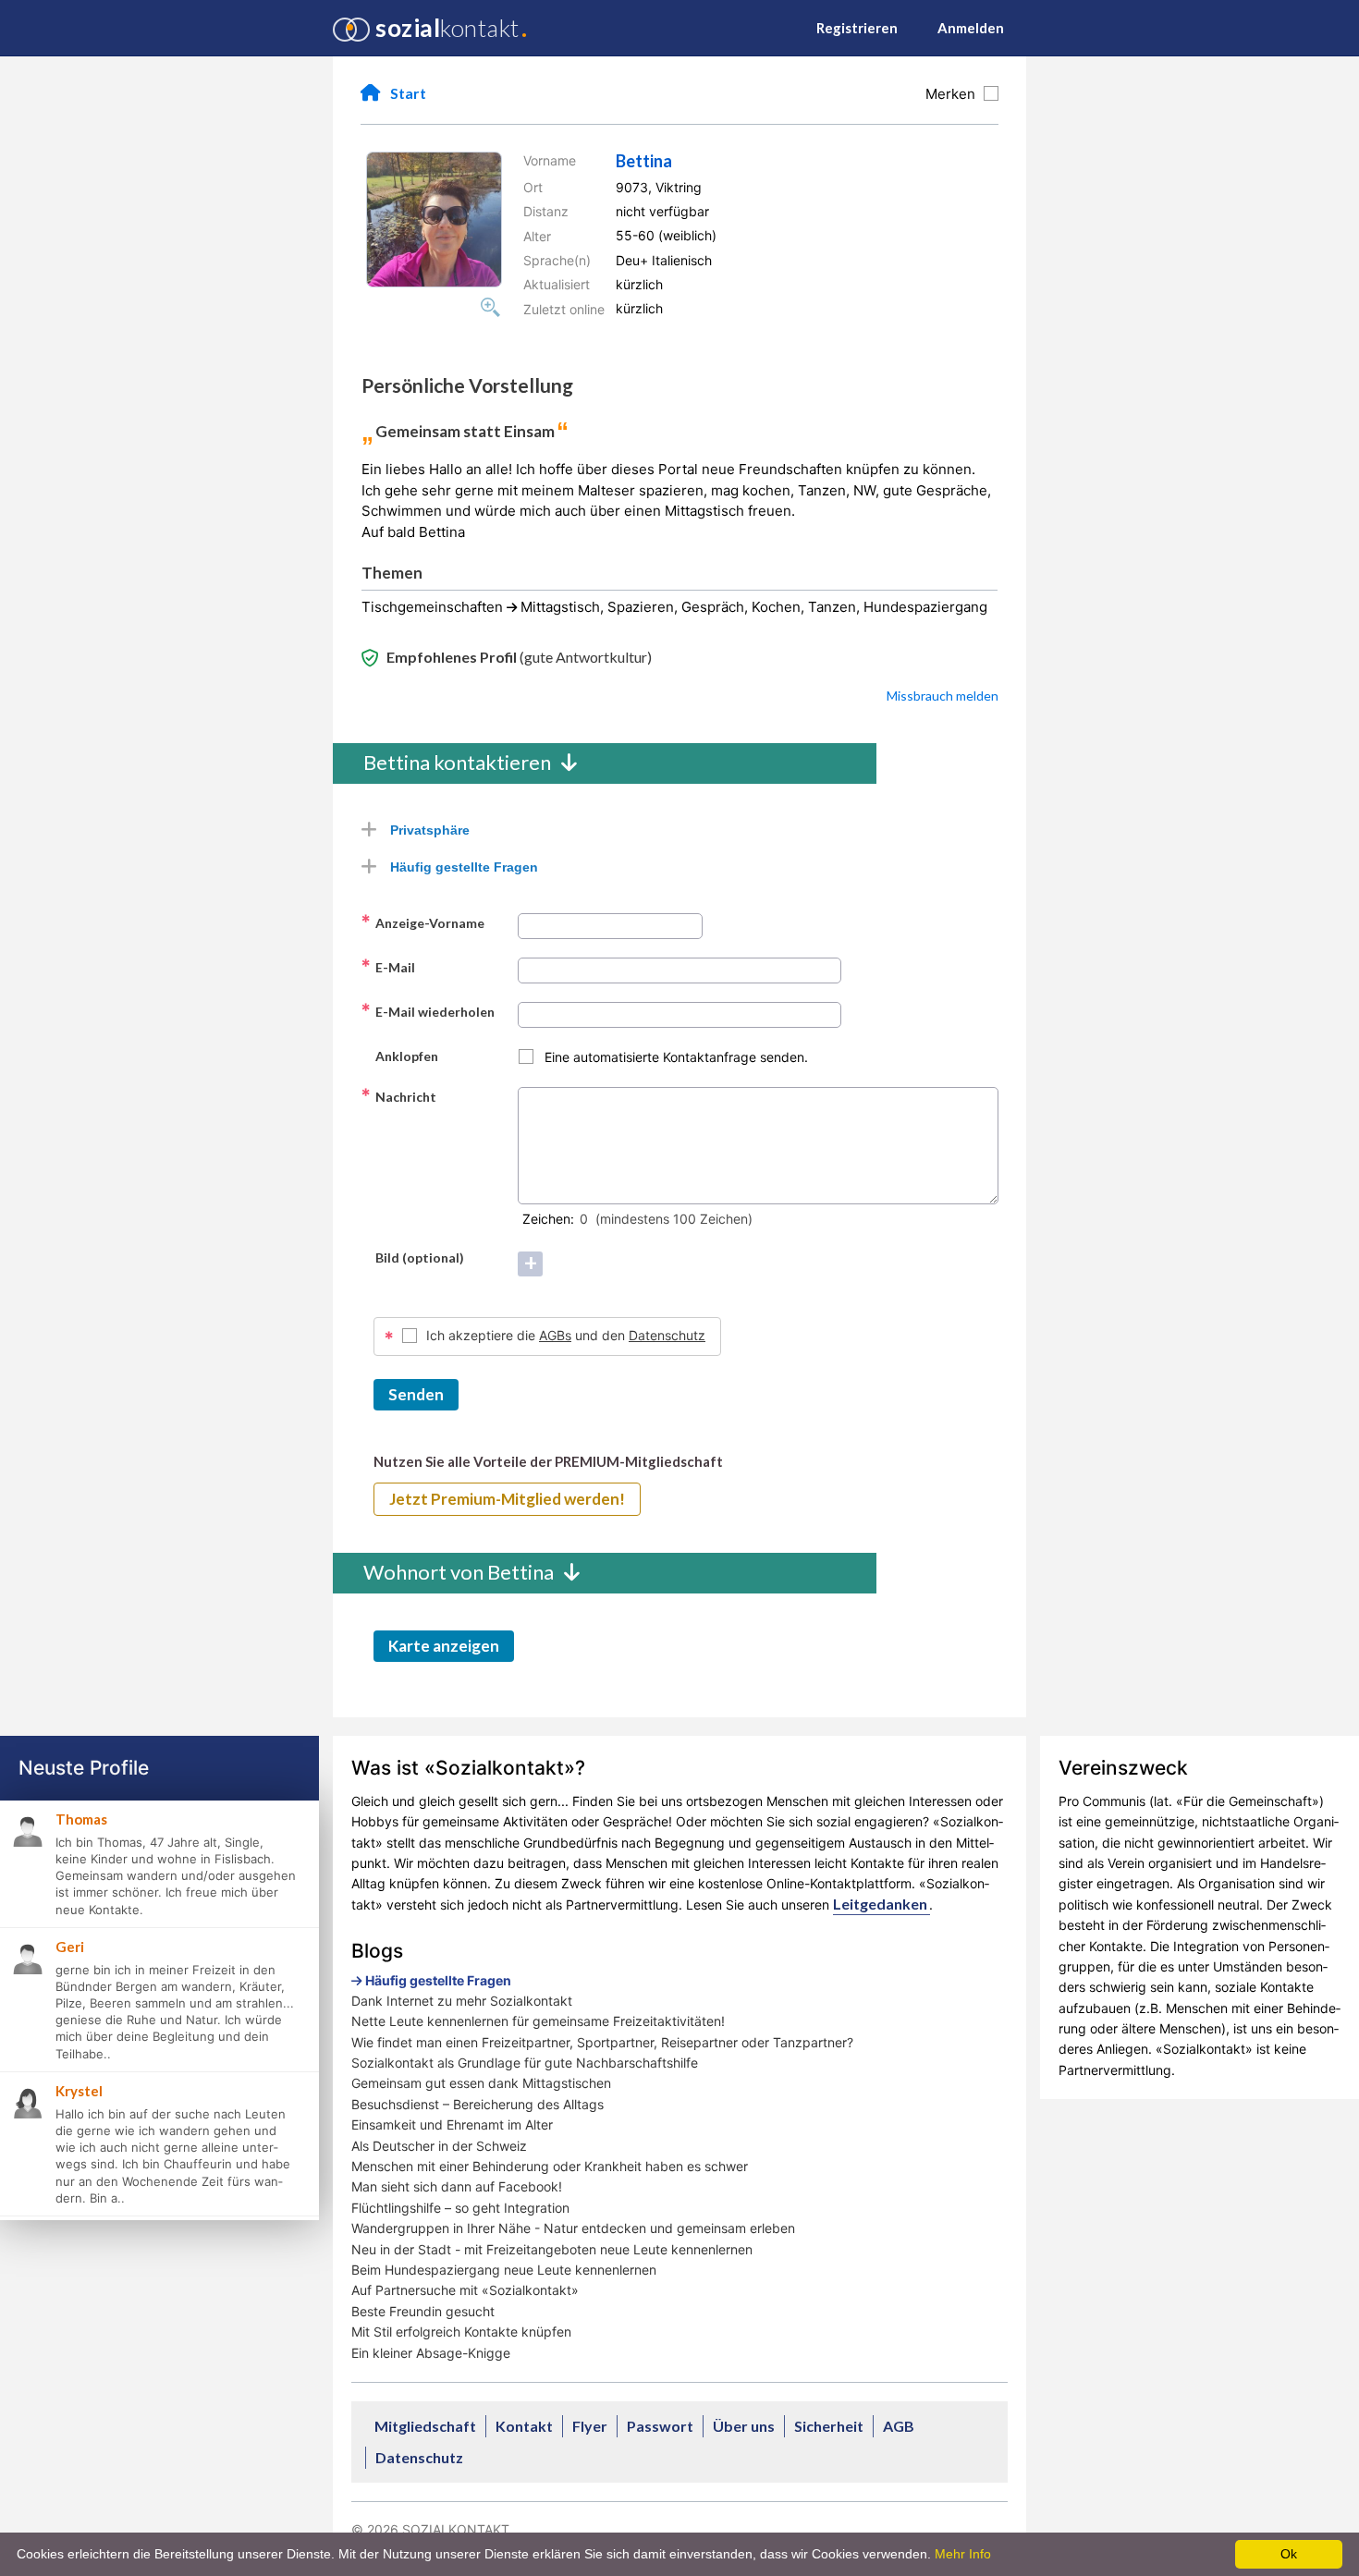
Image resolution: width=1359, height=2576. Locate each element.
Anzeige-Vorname (422, 922)
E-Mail (388, 967)
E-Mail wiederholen (428, 1011)
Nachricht (398, 1096)
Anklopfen (399, 1056)
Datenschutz (667, 1335)
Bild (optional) (412, 1257)
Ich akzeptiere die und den (566, 1335)
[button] (434, 220)
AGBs (555, 1335)
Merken (954, 94)
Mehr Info (963, 2554)
